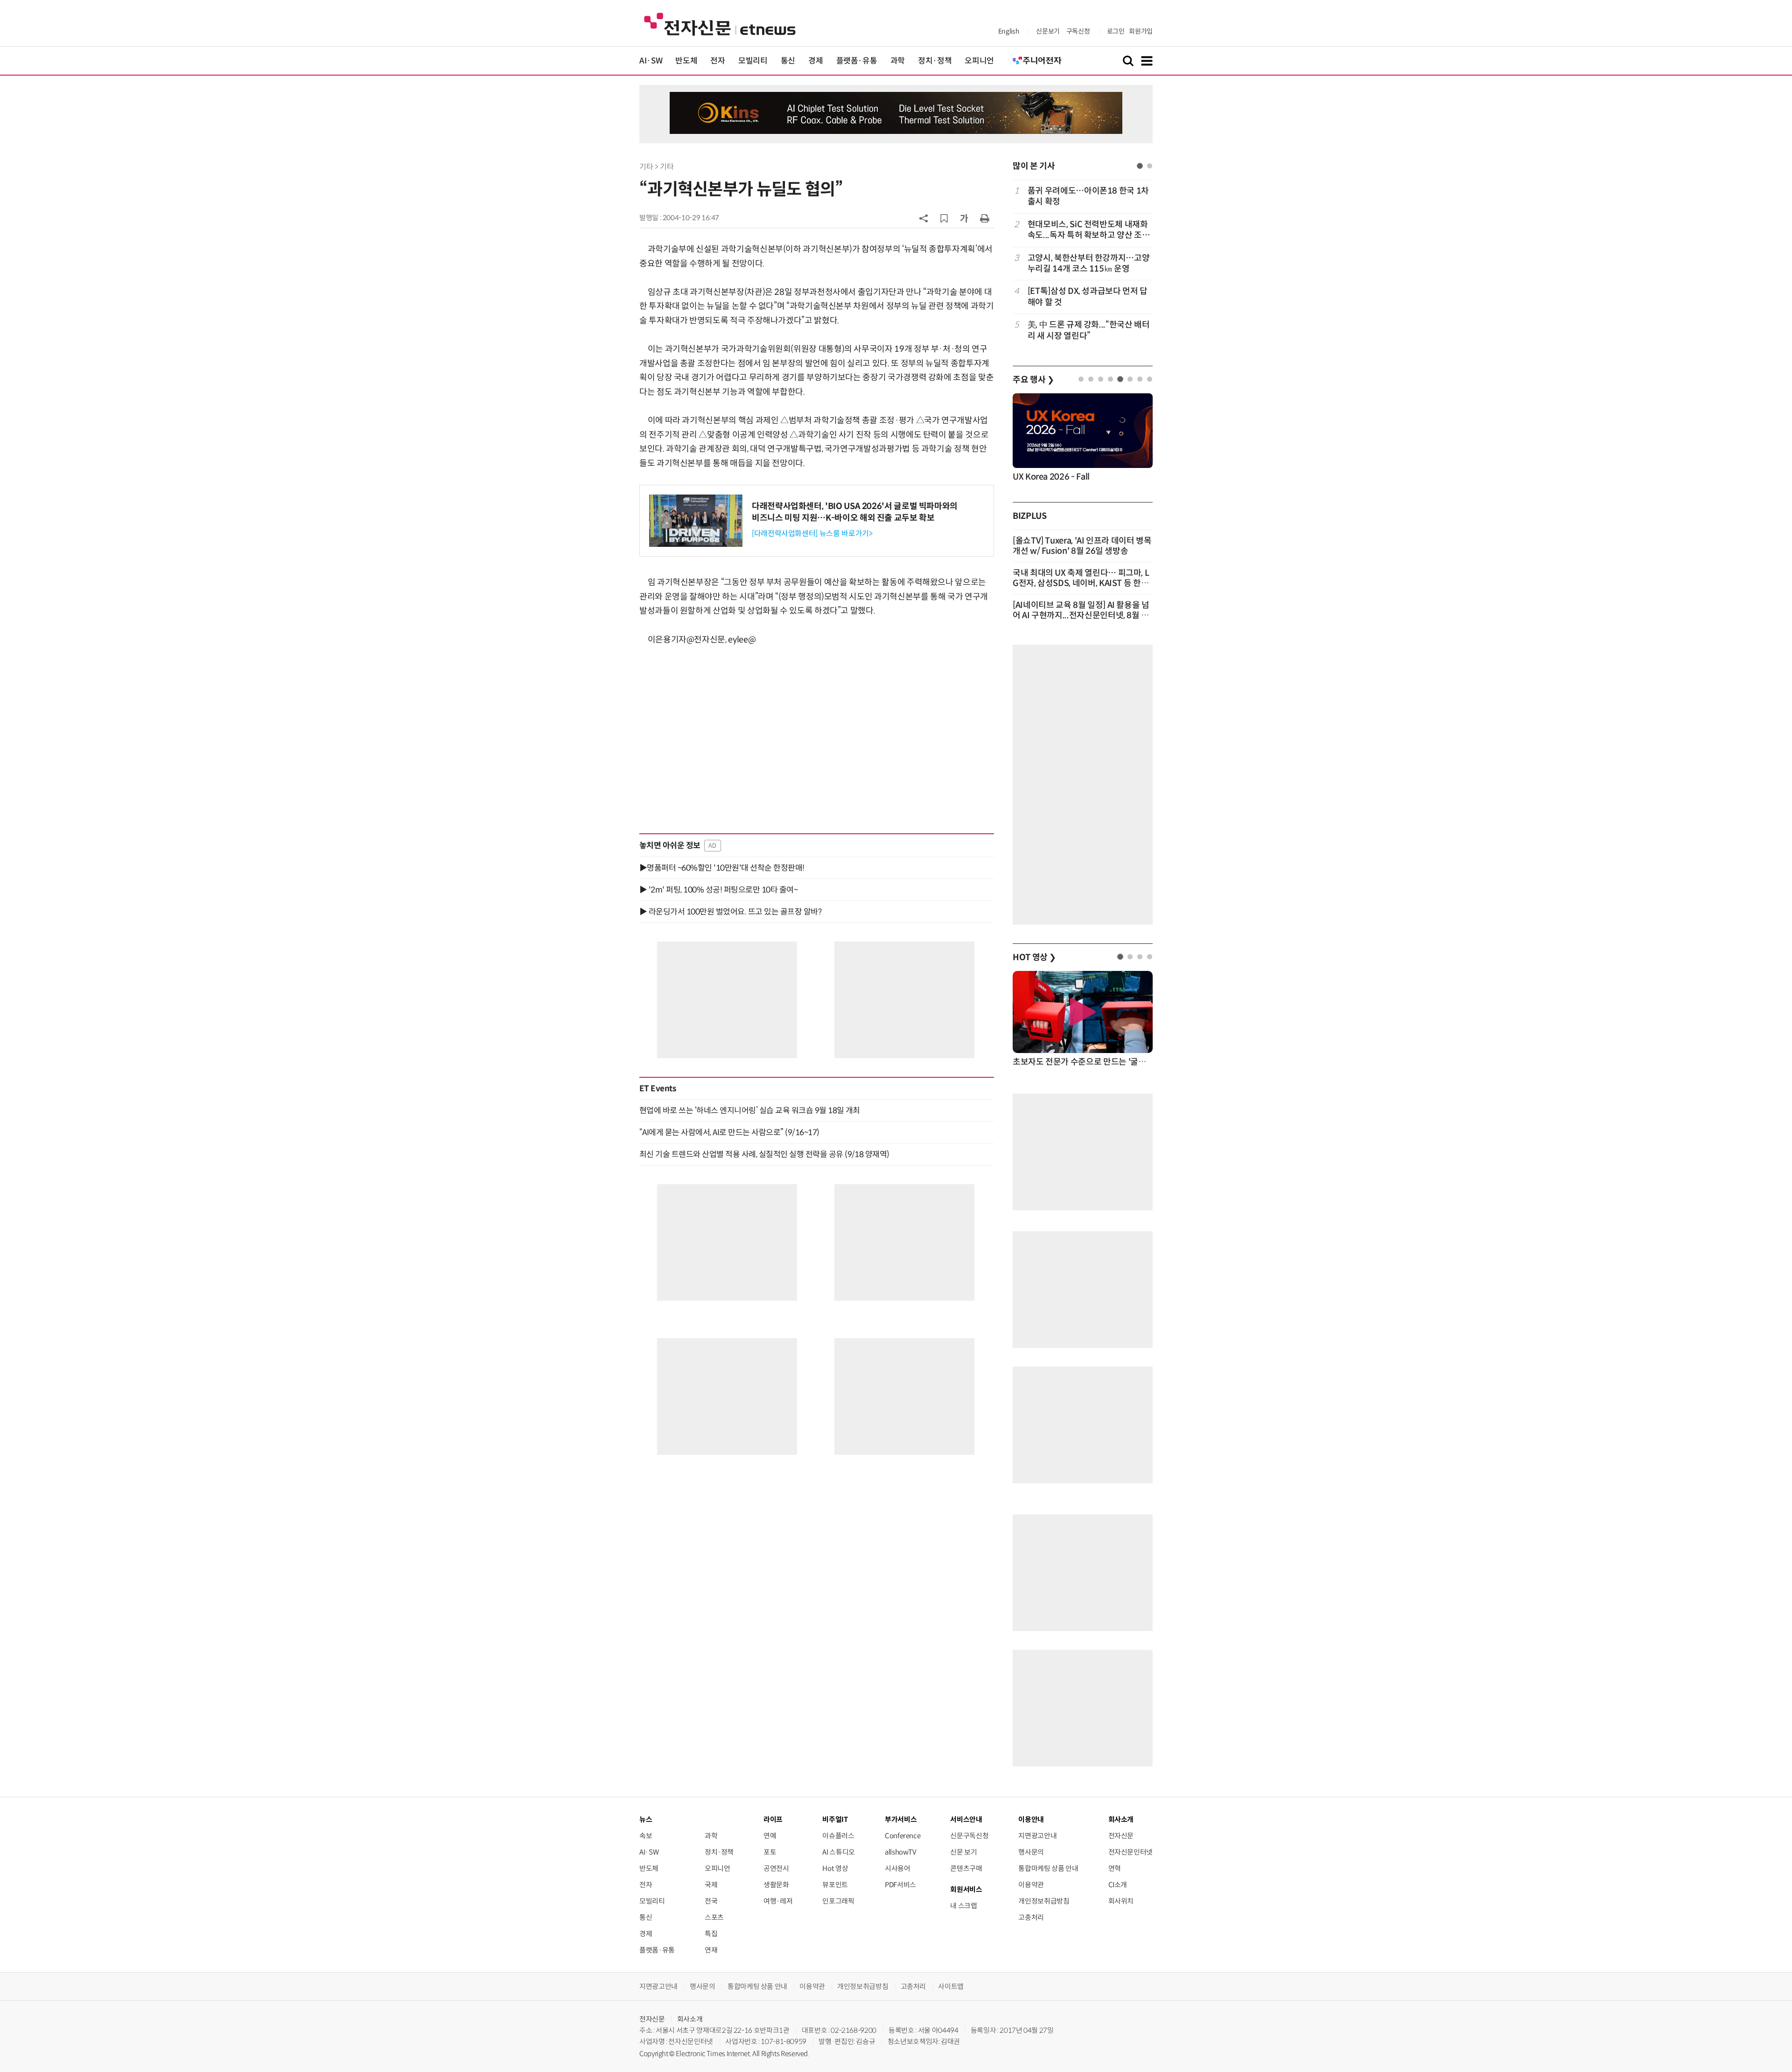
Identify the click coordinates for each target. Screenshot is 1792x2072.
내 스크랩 (963, 1906)
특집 (711, 1934)
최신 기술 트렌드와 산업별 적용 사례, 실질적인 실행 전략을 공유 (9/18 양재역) (764, 1154)
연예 (770, 1836)
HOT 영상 (1034, 957)
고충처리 (1031, 1917)
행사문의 (1031, 1852)
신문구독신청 (969, 1836)
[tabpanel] (1083, 263)
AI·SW (651, 61)
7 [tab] (1140, 379)
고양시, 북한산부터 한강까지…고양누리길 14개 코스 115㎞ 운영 (1089, 263)
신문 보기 (963, 1852)
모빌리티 (753, 61)
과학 (898, 61)
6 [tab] (1130, 379)
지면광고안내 (1037, 1836)
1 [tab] (1140, 166)
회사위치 (1121, 1901)
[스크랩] (944, 218)
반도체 (686, 61)
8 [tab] (1150, 379)
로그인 (1116, 31)
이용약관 (1031, 1885)
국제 (711, 1885)
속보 (646, 1836)
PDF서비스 (900, 1885)
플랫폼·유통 (857, 61)
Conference (903, 1836)
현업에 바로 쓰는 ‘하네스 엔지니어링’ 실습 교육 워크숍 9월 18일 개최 (750, 1110)
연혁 (1115, 1868)
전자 (717, 61)
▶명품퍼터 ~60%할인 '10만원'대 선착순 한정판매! (722, 868)
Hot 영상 (835, 1868)
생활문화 (776, 1885)
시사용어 (898, 1868)
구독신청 (1078, 31)
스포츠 (714, 1917)
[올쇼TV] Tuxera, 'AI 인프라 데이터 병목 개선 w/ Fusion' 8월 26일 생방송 (1082, 546)
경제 (815, 61)
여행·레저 (778, 1901)
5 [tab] (1120, 379)
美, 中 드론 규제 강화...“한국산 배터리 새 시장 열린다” (1089, 330)
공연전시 (776, 1868)
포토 (770, 1852)
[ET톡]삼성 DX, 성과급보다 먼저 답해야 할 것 (1088, 296)
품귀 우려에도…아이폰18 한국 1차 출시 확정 (1088, 196)
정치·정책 (935, 61)
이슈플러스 (838, 1836)
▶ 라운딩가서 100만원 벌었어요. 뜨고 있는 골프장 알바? (730, 912)
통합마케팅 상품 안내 (1048, 1868)
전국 (711, 1901)
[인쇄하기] (985, 218)
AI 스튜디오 (838, 1852)
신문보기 (1048, 31)
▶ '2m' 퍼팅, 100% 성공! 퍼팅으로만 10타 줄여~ (718, 890)
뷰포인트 (835, 1885)
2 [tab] (1150, 166)
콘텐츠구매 (966, 1868)
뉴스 (646, 1819)
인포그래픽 (838, 1901)
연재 (711, 1950)
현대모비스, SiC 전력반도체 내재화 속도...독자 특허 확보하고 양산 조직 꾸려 (1088, 230)
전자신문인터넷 (1130, 1852)
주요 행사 (1033, 380)
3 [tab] (1101, 379)
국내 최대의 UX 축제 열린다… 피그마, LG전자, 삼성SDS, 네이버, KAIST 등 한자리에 (1081, 583)
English (1009, 31)
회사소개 (690, 2019)
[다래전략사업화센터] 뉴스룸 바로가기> (812, 534)
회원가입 (1141, 31)
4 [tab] (1110, 379)
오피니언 (979, 61)
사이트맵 (951, 1986)
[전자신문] (720, 24)
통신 (788, 61)
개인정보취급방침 (1044, 1901)
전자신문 (1121, 1836)
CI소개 (1118, 1885)
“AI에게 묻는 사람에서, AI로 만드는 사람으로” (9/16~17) (729, 1132)
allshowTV (901, 1852)
